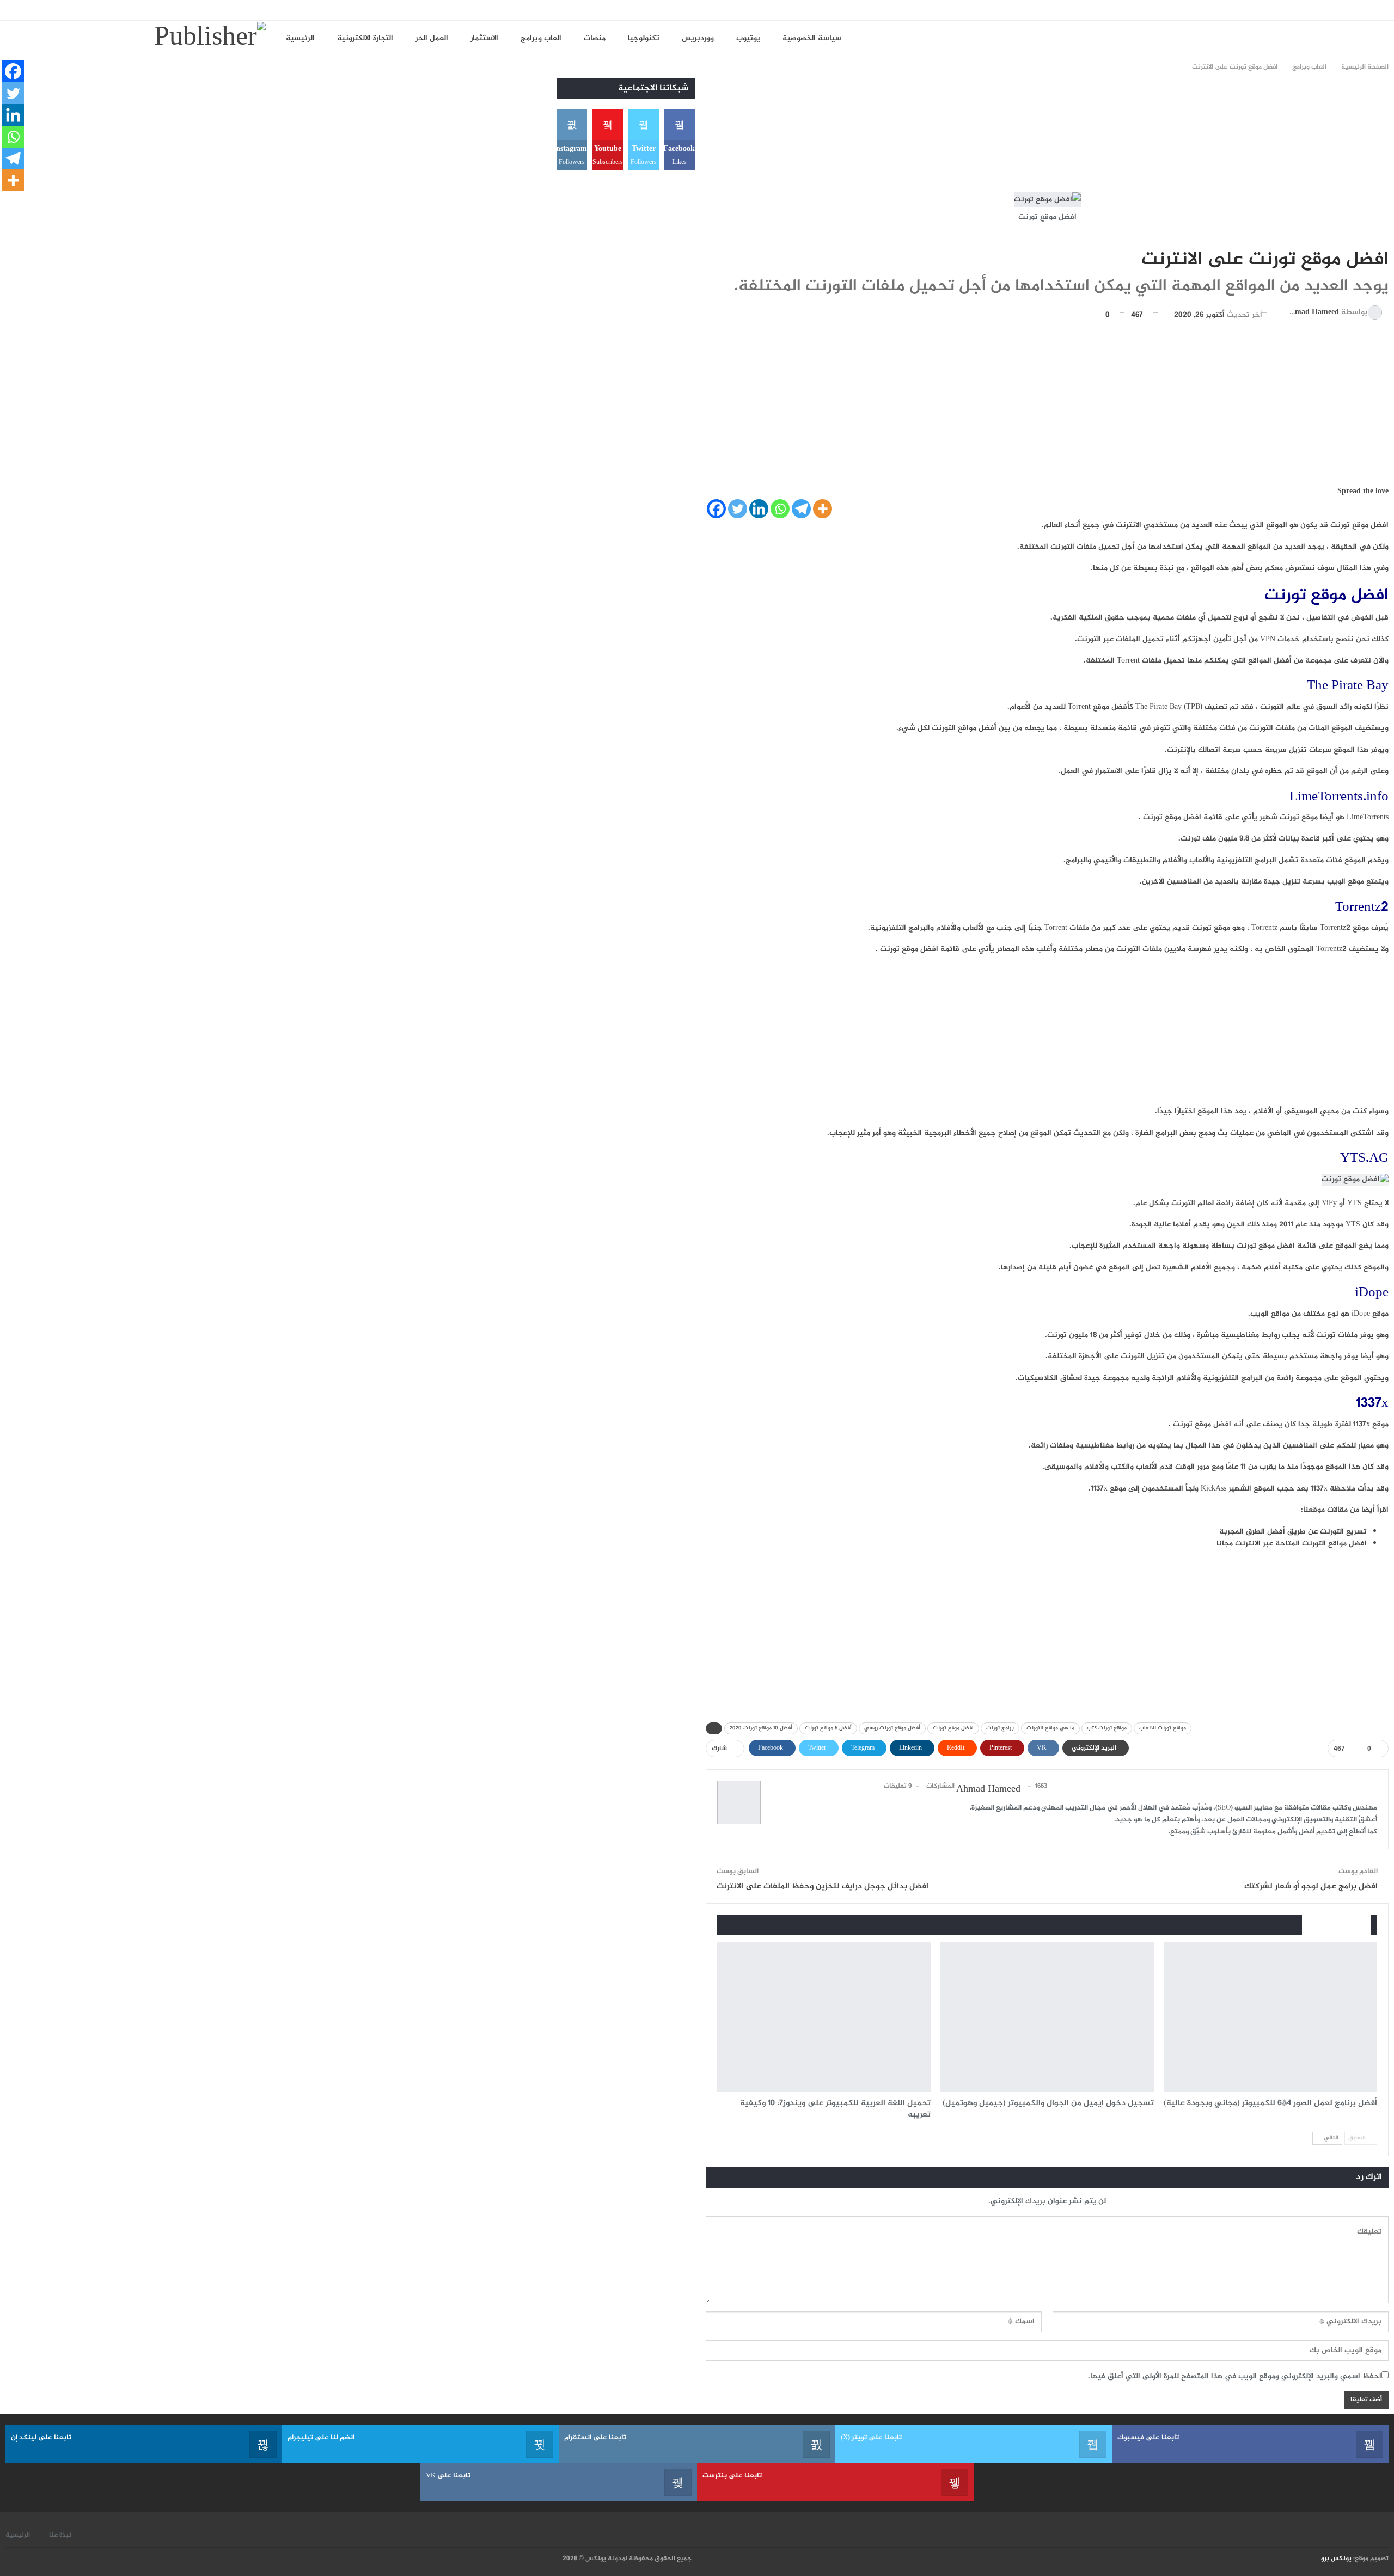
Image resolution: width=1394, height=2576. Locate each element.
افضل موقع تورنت (953, 1728)
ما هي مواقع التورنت (1050, 1728)
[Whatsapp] (780, 509)
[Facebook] (716, 509)
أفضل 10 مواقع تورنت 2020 (761, 1728)
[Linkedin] (759, 509)
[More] (823, 509)
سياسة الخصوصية (812, 38)
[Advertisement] (1190, 133)
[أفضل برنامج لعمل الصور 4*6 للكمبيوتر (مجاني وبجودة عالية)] (1270, 2017)
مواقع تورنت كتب (1107, 1728)
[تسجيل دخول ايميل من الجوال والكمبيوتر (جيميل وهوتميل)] (1047, 2017)
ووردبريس (698, 38)
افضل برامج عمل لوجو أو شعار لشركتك (1311, 1887)
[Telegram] (801, 509)
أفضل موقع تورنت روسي (892, 1728)
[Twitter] (738, 509)
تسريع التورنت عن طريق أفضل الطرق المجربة (1293, 1532)
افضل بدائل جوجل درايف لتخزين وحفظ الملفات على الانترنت (823, 1887)
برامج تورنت (1000, 1728)
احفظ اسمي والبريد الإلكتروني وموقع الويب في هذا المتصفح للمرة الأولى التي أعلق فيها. (1235, 2376)
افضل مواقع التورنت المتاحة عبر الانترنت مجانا (1292, 1544)
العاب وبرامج (541, 38)
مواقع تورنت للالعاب (1163, 1728)
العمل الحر (432, 38)
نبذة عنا (60, 2535)
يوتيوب (748, 38)
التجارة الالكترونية (365, 38)
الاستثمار (484, 38)
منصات (595, 38)
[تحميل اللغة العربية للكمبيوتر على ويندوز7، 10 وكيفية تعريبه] (824, 2017)
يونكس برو (1336, 2559)
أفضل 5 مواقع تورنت (828, 1728)
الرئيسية (300, 38)
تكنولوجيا (644, 38)
